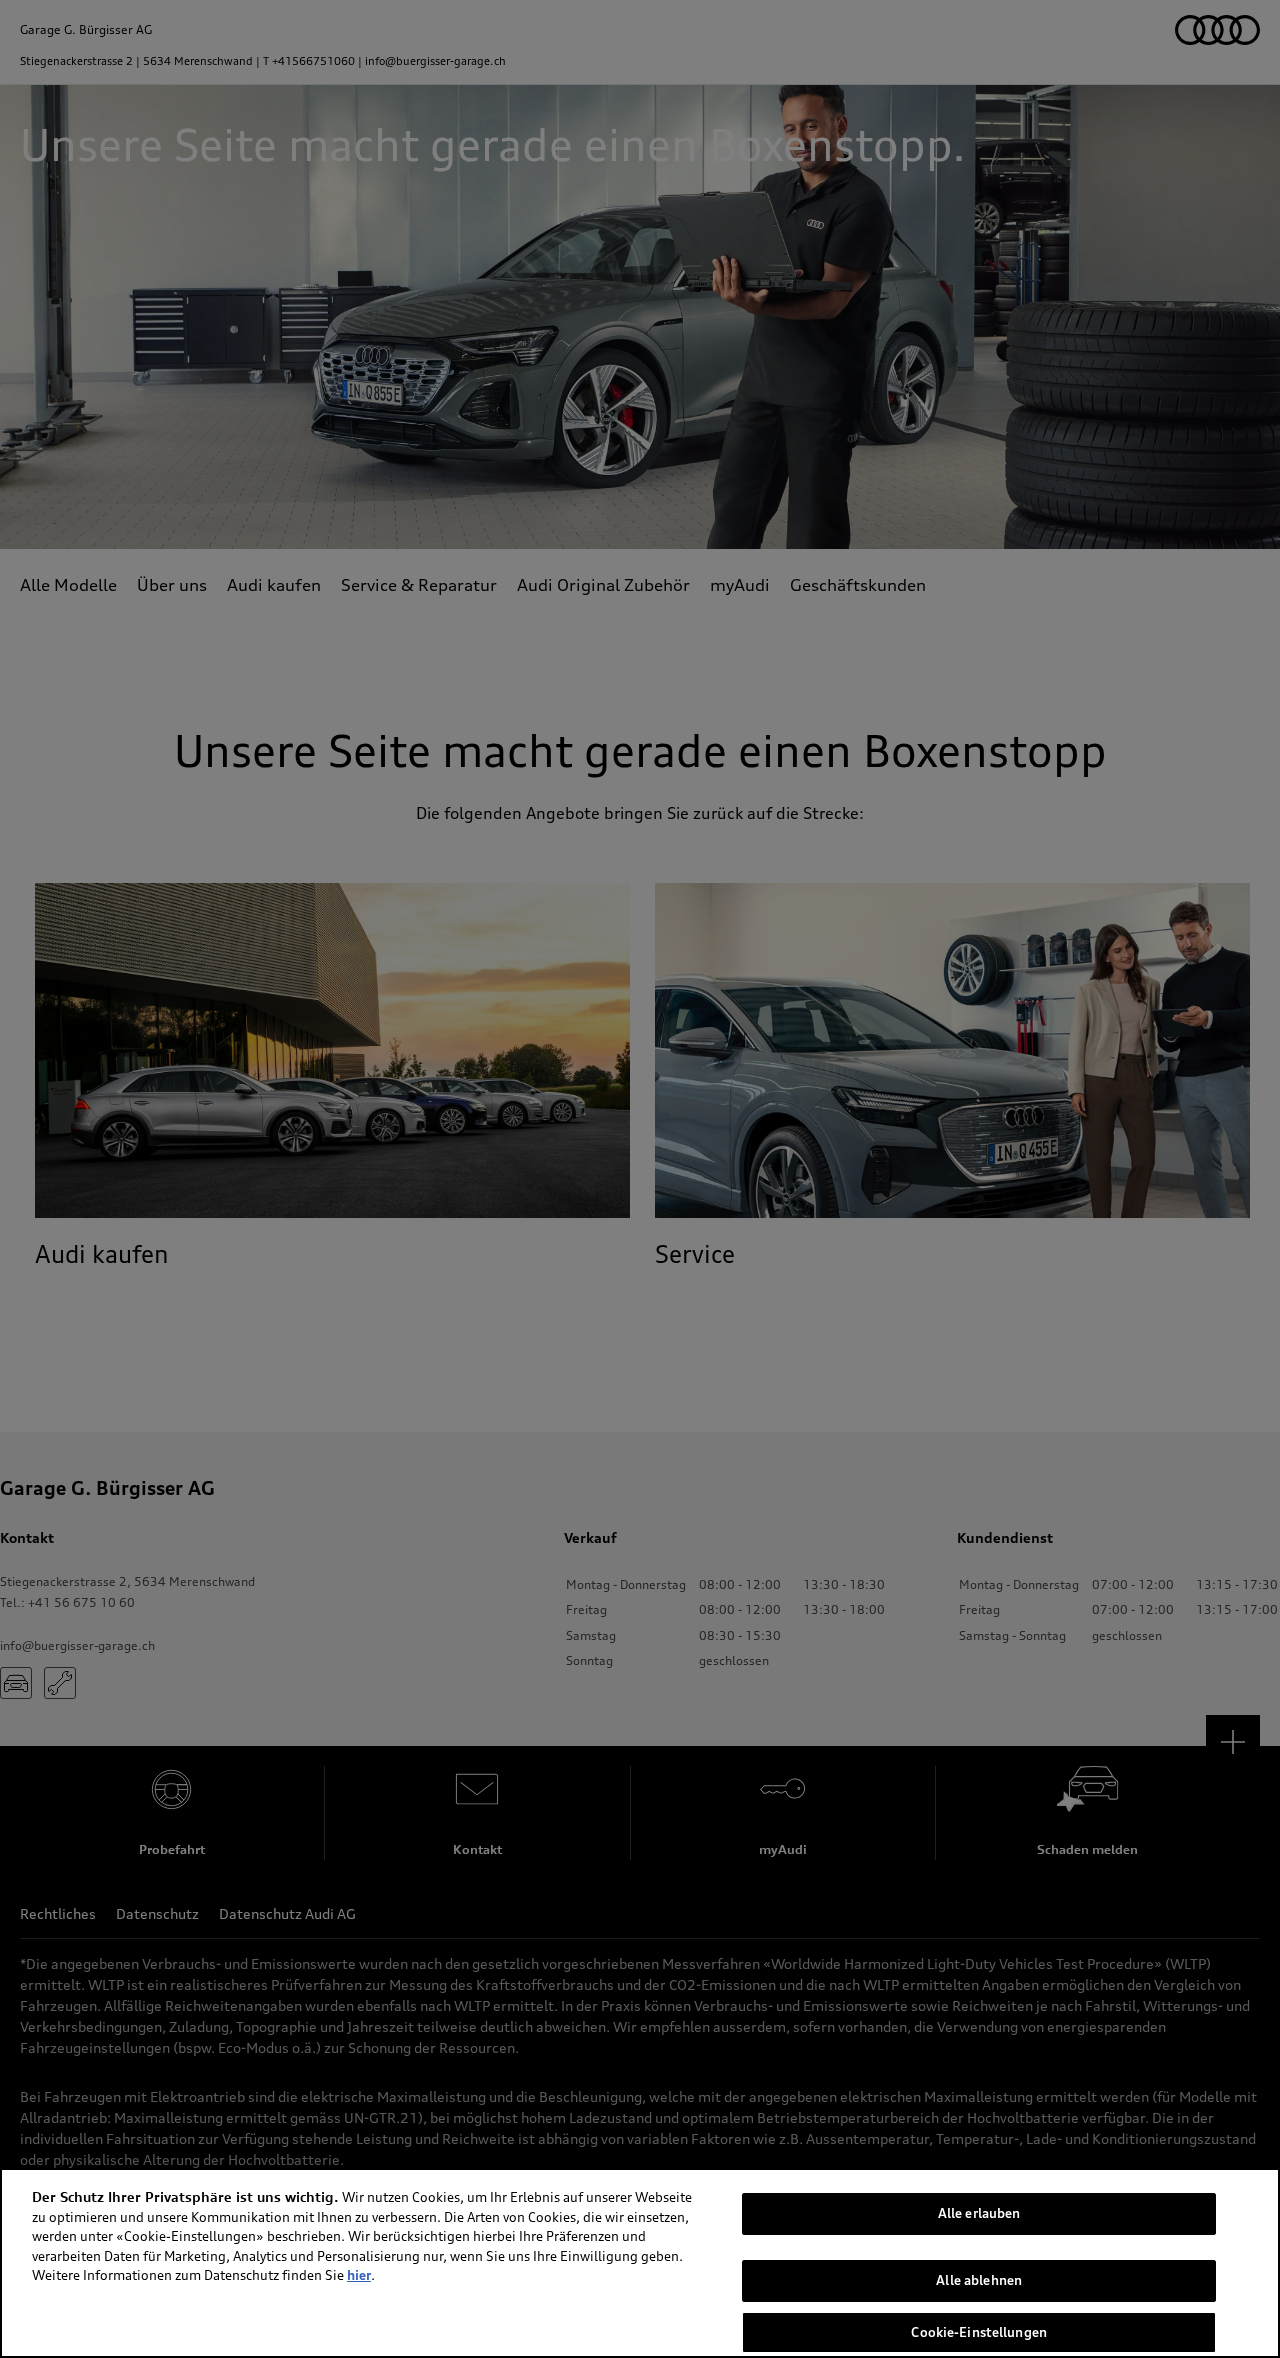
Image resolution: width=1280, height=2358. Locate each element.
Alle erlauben (979, 2213)
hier (359, 2275)
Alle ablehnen (979, 2280)
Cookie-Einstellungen (979, 2331)
